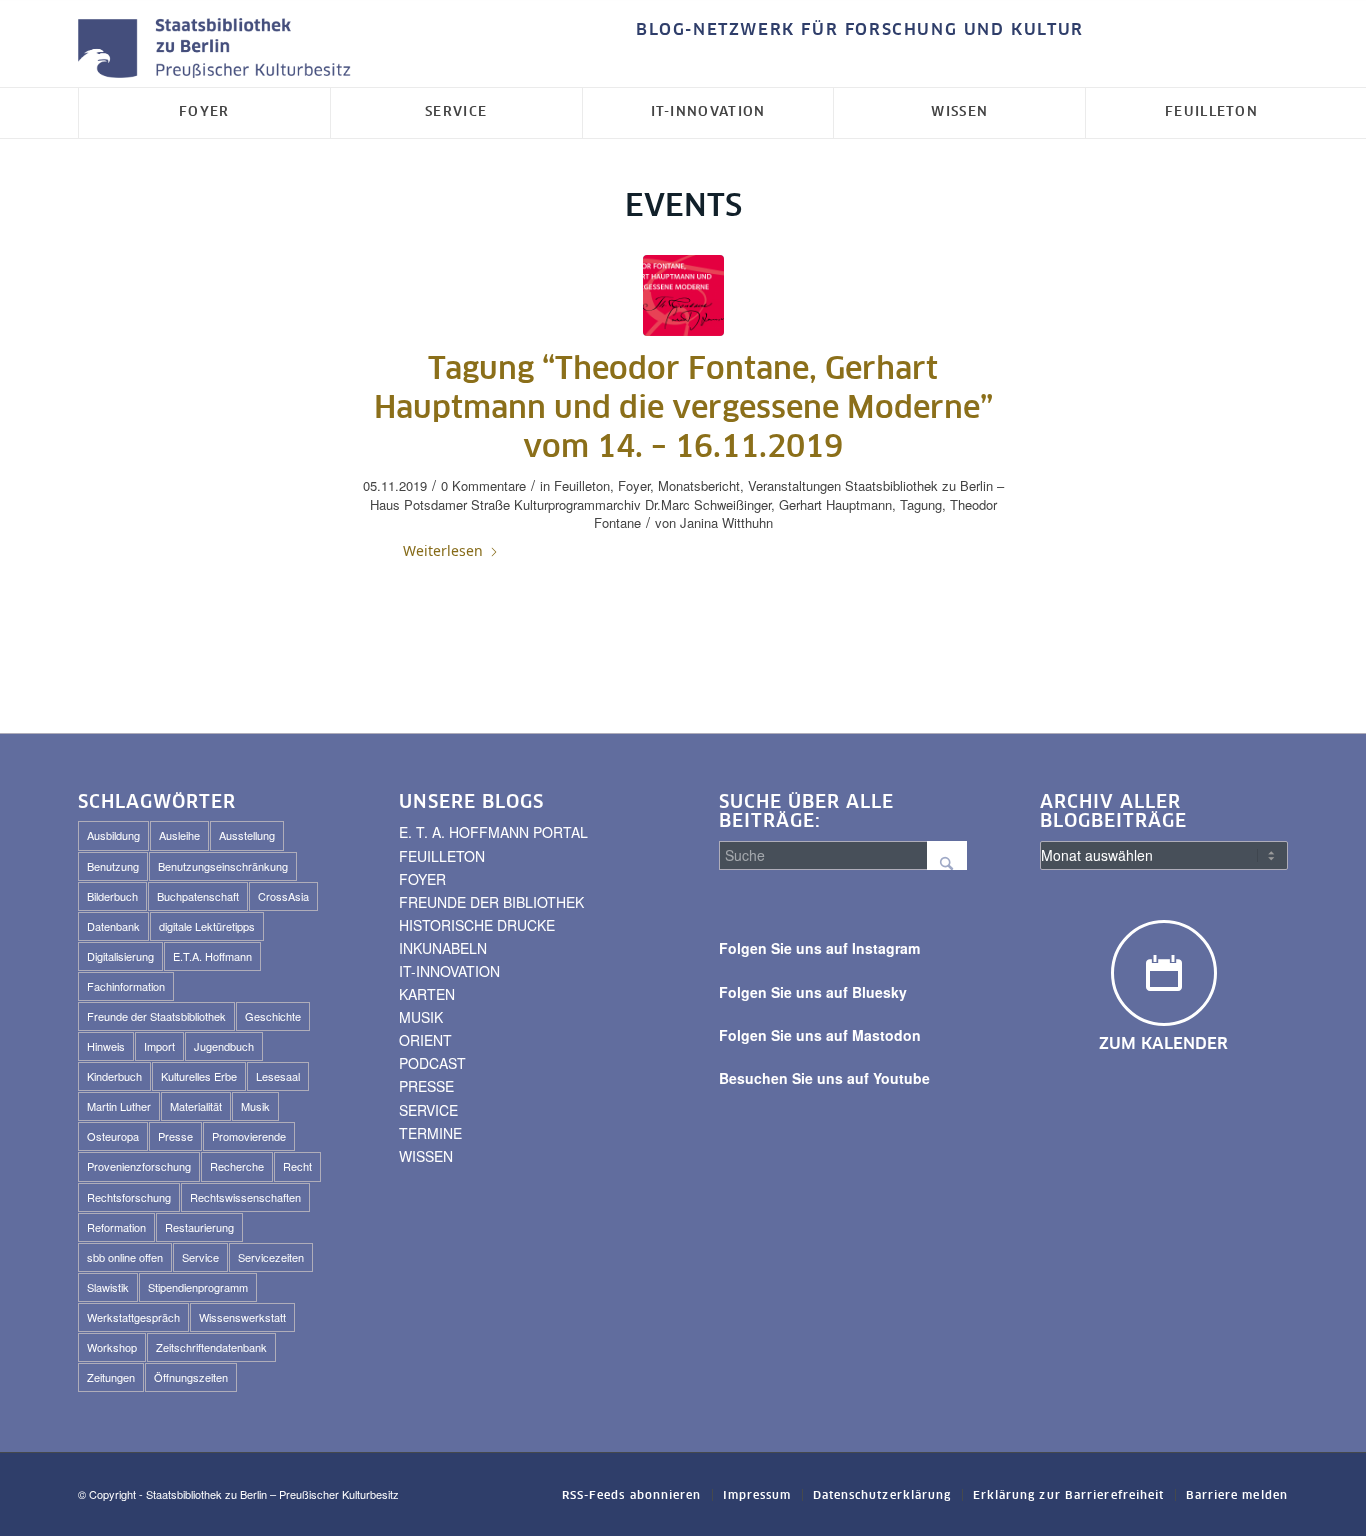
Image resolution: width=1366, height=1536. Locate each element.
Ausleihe (179, 835)
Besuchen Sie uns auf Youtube (824, 1078)
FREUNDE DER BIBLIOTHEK (491, 902)
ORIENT (425, 1040)
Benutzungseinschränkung (223, 866)
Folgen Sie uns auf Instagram (819, 948)
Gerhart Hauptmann (835, 504)
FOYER (422, 879)
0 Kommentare (483, 485)
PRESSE (426, 1086)
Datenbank (113, 926)
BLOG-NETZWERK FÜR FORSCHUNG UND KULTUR (860, 30)
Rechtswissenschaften (245, 1197)
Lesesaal (278, 1076)
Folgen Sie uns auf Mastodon (820, 1035)
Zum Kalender (1163, 1044)
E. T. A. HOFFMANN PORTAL (493, 832)
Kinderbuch (114, 1076)
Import (159, 1046)
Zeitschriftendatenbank (211, 1347)
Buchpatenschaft (198, 896)
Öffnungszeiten (191, 1377)
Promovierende (249, 1136)
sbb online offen (125, 1257)
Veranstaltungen (794, 485)
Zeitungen (111, 1377)
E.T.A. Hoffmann (212, 956)
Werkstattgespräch (133, 1317)
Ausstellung (247, 835)
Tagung (921, 504)
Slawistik (108, 1287)
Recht (297, 1166)
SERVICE (428, 1110)
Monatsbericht (699, 485)
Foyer (634, 485)
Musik (255, 1106)
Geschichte (273, 1016)
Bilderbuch (112, 896)
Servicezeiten (271, 1257)
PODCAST (432, 1063)
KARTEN (427, 994)
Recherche (237, 1166)
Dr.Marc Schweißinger (708, 504)
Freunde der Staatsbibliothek (156, 1016)
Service (200, 1257)
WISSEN (426, 1156)
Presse (175, 1136)
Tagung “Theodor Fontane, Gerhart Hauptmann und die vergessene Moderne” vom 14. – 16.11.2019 (683, 409)
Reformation (116, 1227)
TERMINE (430, 1133)
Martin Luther (119, 1106)
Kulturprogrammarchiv (577, 504)
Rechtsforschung (129, 1197)
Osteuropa (113, 1136)
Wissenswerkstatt (242, 1317)
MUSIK (421, 1017)
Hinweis (106, 1046)
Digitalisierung (120, 956)
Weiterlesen (443, 550)
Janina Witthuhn (726, 522)
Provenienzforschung (139, 1166)
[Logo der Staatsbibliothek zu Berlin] (219, 49)
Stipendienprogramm (198, 1287)
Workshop (112, 1347)
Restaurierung (199, 1227)
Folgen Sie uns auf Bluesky (813, 992)
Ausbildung (113, 835)
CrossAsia (283, 896)
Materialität (196, 1106)
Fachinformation (126, 986)
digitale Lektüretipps (207, 926)
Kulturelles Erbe (199, 1076)
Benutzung (113, 866)
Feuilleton (582, 485)
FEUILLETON (442, 856)
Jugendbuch (224, 1046)
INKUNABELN (443, 948)
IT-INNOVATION (449, 971)
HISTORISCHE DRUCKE (477, 925)
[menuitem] (855, 30)
